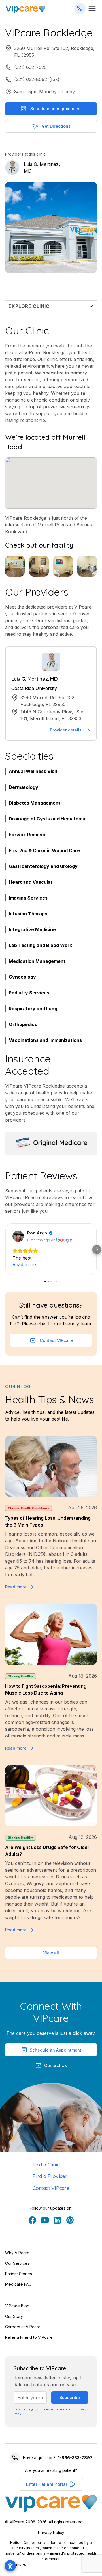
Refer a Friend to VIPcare (29, 2337)
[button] (5, 1249)
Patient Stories (19, 2274)
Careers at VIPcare (23, 2327)
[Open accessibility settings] (10, 2566)
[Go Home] (25, 9)
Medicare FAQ (18, 2284)
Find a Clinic (46, 2165)
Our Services (17, 2263)
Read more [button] (24, 1264)
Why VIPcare (17, 2253)
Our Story (14, 2316)
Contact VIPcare (51, 2188)
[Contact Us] (80, 8)
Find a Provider (50, 2176)
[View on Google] (18, 1236)
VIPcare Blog (17, 2306)
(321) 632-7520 (30, 67)
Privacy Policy (51, 2532)
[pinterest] (70, 2220)
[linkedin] (57, 2220)
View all (51, 1953)
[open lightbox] (15, 566)
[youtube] (45, 2220)
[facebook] (32, 2220)
